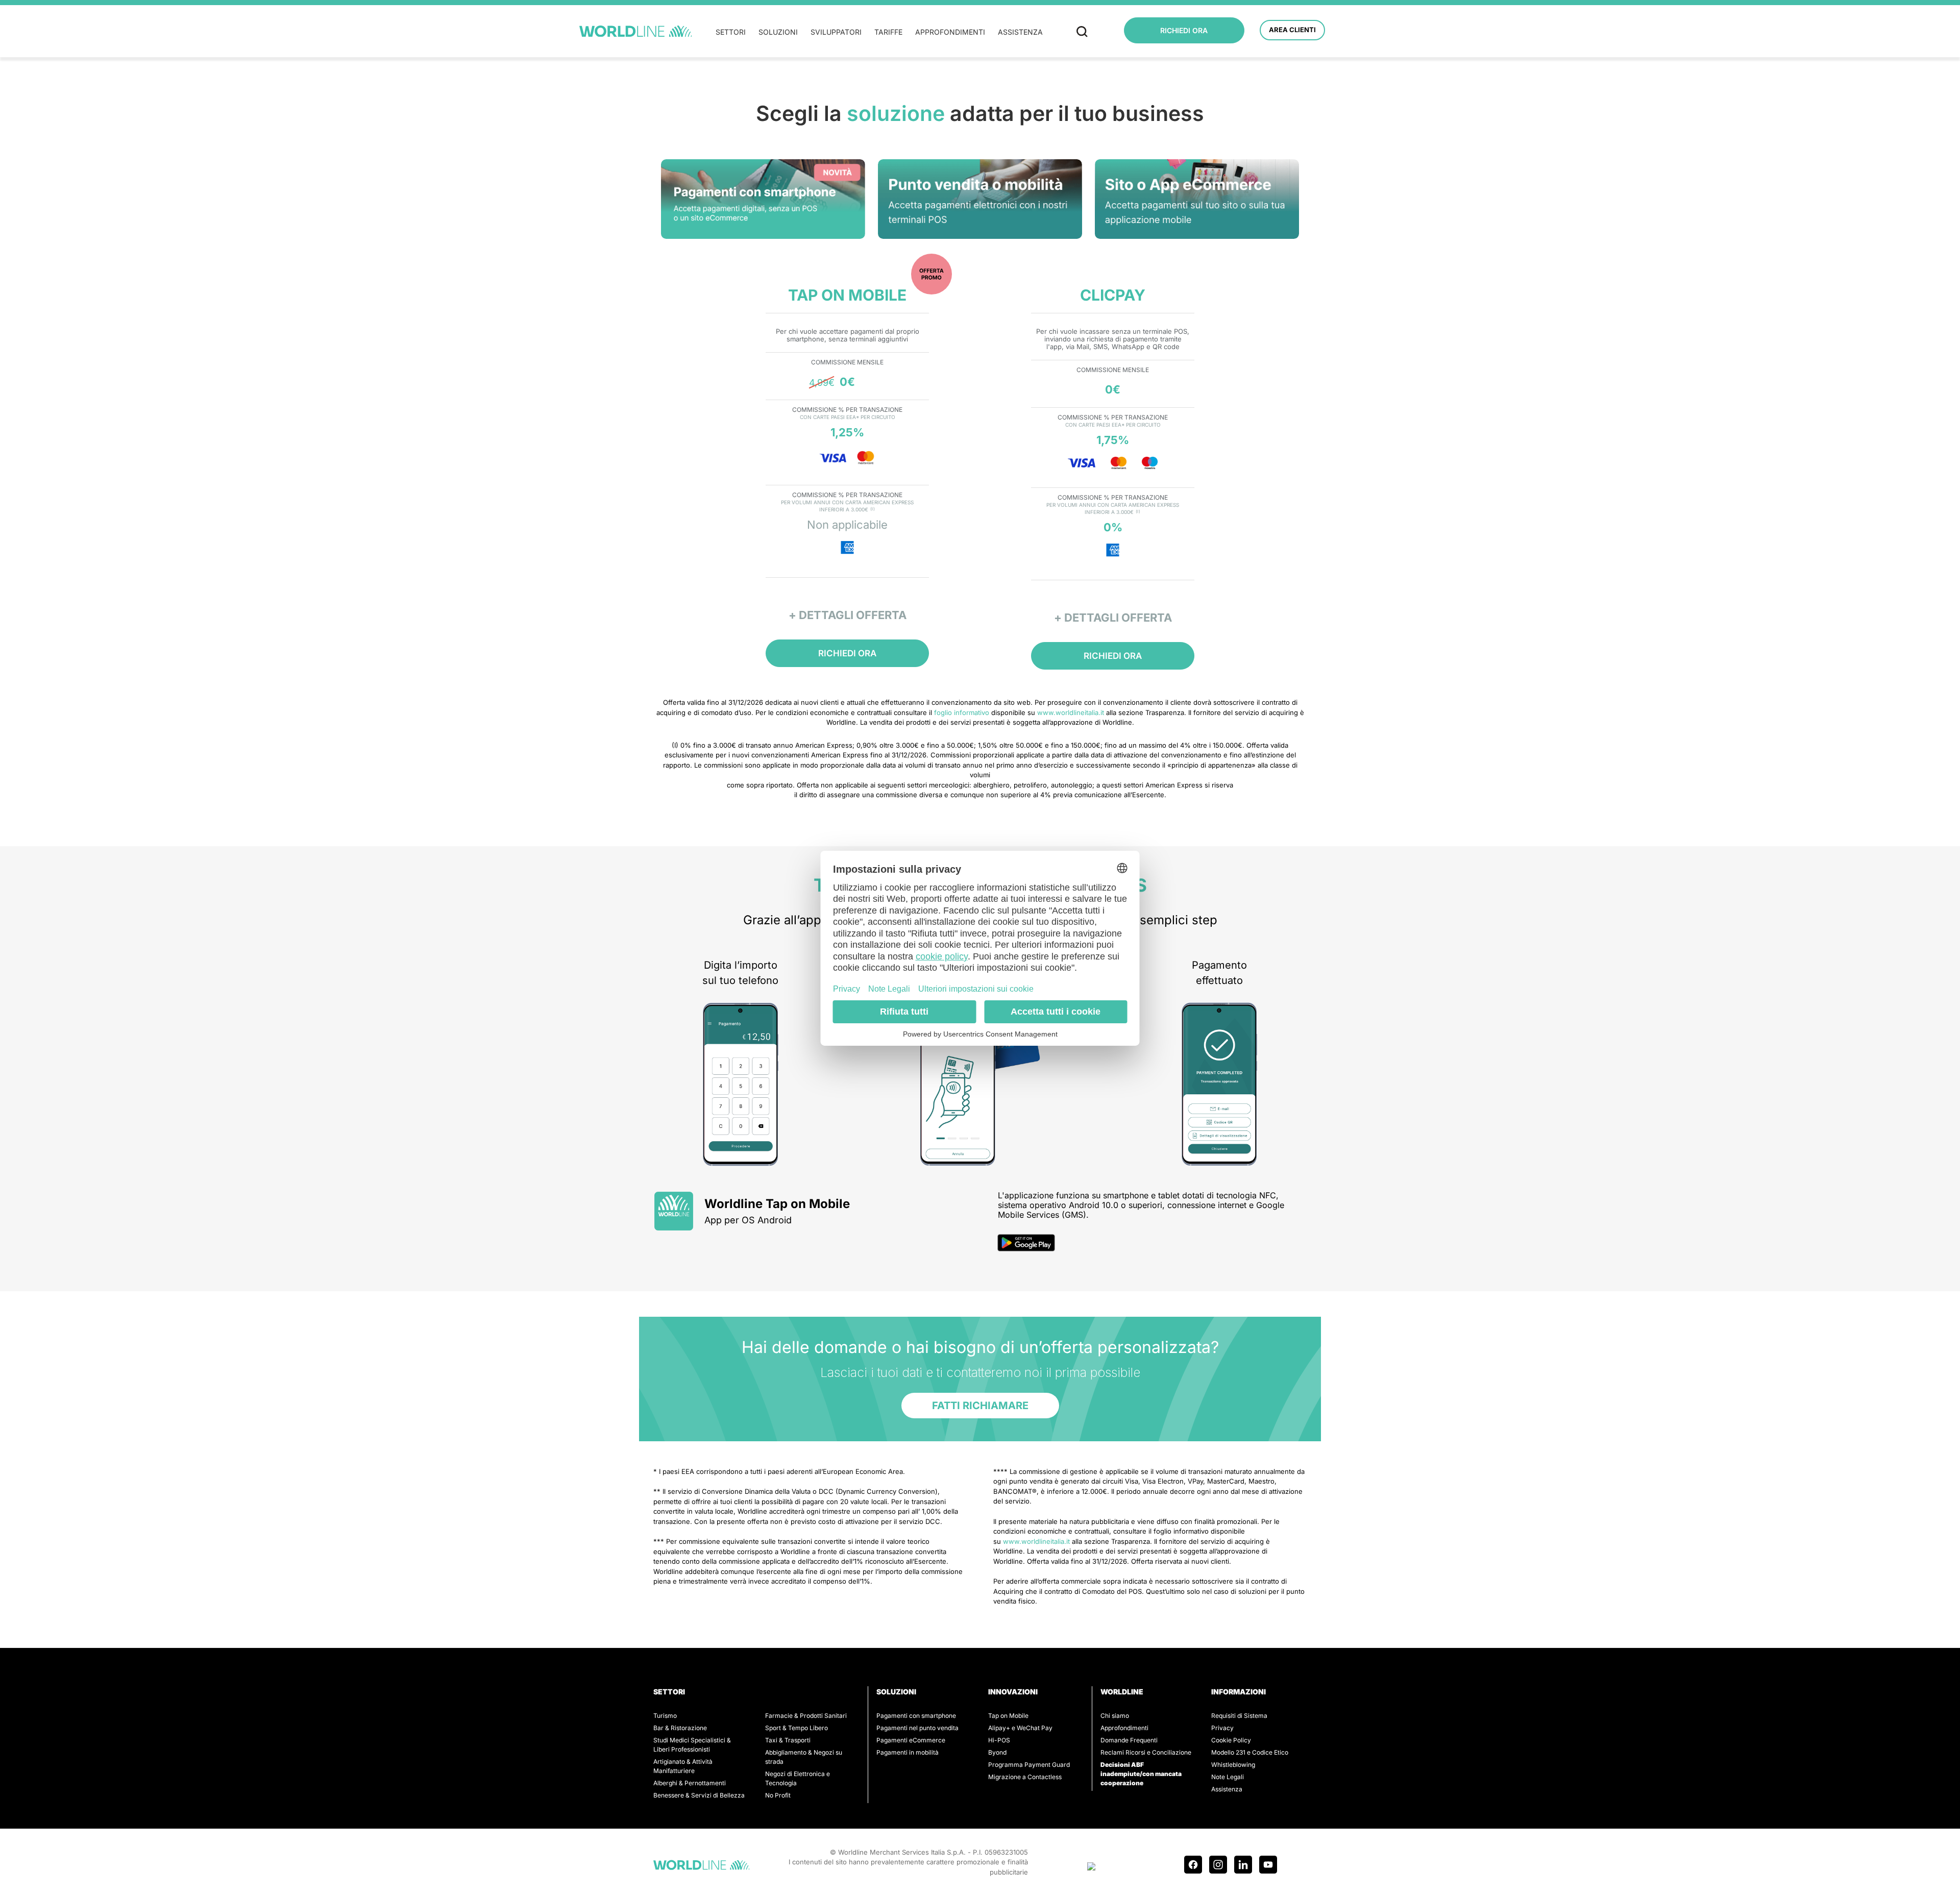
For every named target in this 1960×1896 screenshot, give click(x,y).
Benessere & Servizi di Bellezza (699, 1795)
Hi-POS (999, 1740)
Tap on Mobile (1008, 1716)
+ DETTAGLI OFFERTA (848, 615)
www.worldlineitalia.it (1071, 712)
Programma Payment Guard (1029, 1765)
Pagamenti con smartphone (916, 1716)
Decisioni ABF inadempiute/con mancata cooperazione (1141, 1774)
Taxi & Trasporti (788, 1740)
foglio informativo (962, 712)
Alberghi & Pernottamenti (690, 1783)
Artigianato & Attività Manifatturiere (683, 1766)
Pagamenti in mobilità (908, 1752)
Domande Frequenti (1129, 1740)
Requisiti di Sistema (1239, 1716)
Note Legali (1228, 1777)
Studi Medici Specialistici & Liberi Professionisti (692, 1745)
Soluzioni (778, 32)
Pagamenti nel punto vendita (917, 1728)
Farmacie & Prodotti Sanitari (806, 1716)
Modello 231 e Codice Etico (1250, 1752)
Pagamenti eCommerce (911, 1740)
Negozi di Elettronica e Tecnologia (798, 1778)
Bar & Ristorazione (680, 1728)
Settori (731, 32)
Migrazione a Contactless (1025, 1777)
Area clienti (1292, 30)
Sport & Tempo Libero (797, 1728)
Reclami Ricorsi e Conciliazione (1146, 1752)
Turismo (665, 1716)
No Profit (778, 1795)
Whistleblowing (1233, 1765)
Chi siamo (1115, 1716)
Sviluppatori (836, 32)
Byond (997, 1752)
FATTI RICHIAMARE (980, 1406)
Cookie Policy (1231, 1740)
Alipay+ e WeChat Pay (1020, 1728)
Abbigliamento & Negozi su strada (804, 1757)
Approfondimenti (950, 32)
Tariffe (888, 32)
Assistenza (1020, 32)
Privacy (1222, 1728)
